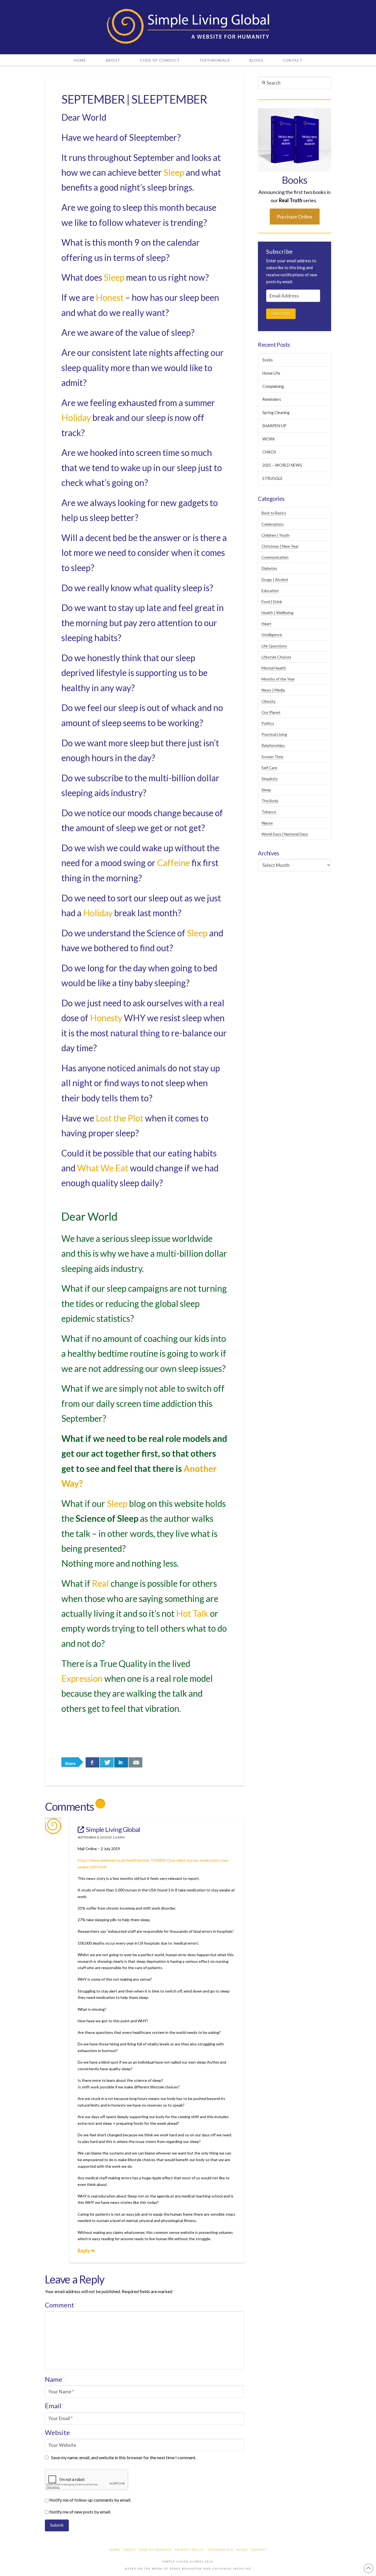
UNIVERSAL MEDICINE (232, 2569)
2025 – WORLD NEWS (282, 465)
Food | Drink (272, 602)
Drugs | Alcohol (275, 579)
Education (270, 590)
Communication (275, 557)
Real (100, 1583)
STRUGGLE (273, 478)
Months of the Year (278, 679)
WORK (269, 439)
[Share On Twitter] (107, 1762)
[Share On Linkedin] (121, 1762)
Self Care (269, 768)
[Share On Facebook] (92, 1762)
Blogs (242, 2550)
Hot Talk (192, 1613)
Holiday (76, 417)
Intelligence (272, 635)
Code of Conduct (155, 2550)
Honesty (106, 1018)
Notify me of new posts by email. (80, 2512)
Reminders (272, 399)
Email (54, 2406)
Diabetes (269, 568)
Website (57, 2432)
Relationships (273, 745)
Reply (84, 2251)
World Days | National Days (285, 834)
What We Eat (103, 1168)
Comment (61, 2305)
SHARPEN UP (274, 426)
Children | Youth (276, 535)
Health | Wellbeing (277, 613)
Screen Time (272, 757)
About (129, 2550)
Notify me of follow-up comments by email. (90, 2500)
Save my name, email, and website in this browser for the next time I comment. (124, 2457)
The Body (270, 801)
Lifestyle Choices (276, 657)
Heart (266, 624)
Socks (268, 360)
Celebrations (273, 524)
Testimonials (220, 2550)
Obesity (269, 701)
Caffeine (174, 863)
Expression (82, 1678)
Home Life (271, 373)
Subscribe (281, 313)
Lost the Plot (120, 1118)
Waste (267, 823)
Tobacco (269, 812)
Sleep (174, 172)
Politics (268, 723)
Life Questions (274, 646)
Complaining (273, 386)
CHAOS (269, 452)
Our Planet (271, 712)
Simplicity (270, 779)
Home (115, 2550)
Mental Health (274, 668)
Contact (259, 2550)
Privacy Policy (190, 2550)
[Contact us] (135, 1762)
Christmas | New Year (280, 546)
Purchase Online (295, 217)
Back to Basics (274, 513)
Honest (110, 297)
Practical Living (274, 734)
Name (55, 2379)
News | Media (273, 690)
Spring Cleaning (276, 413)
